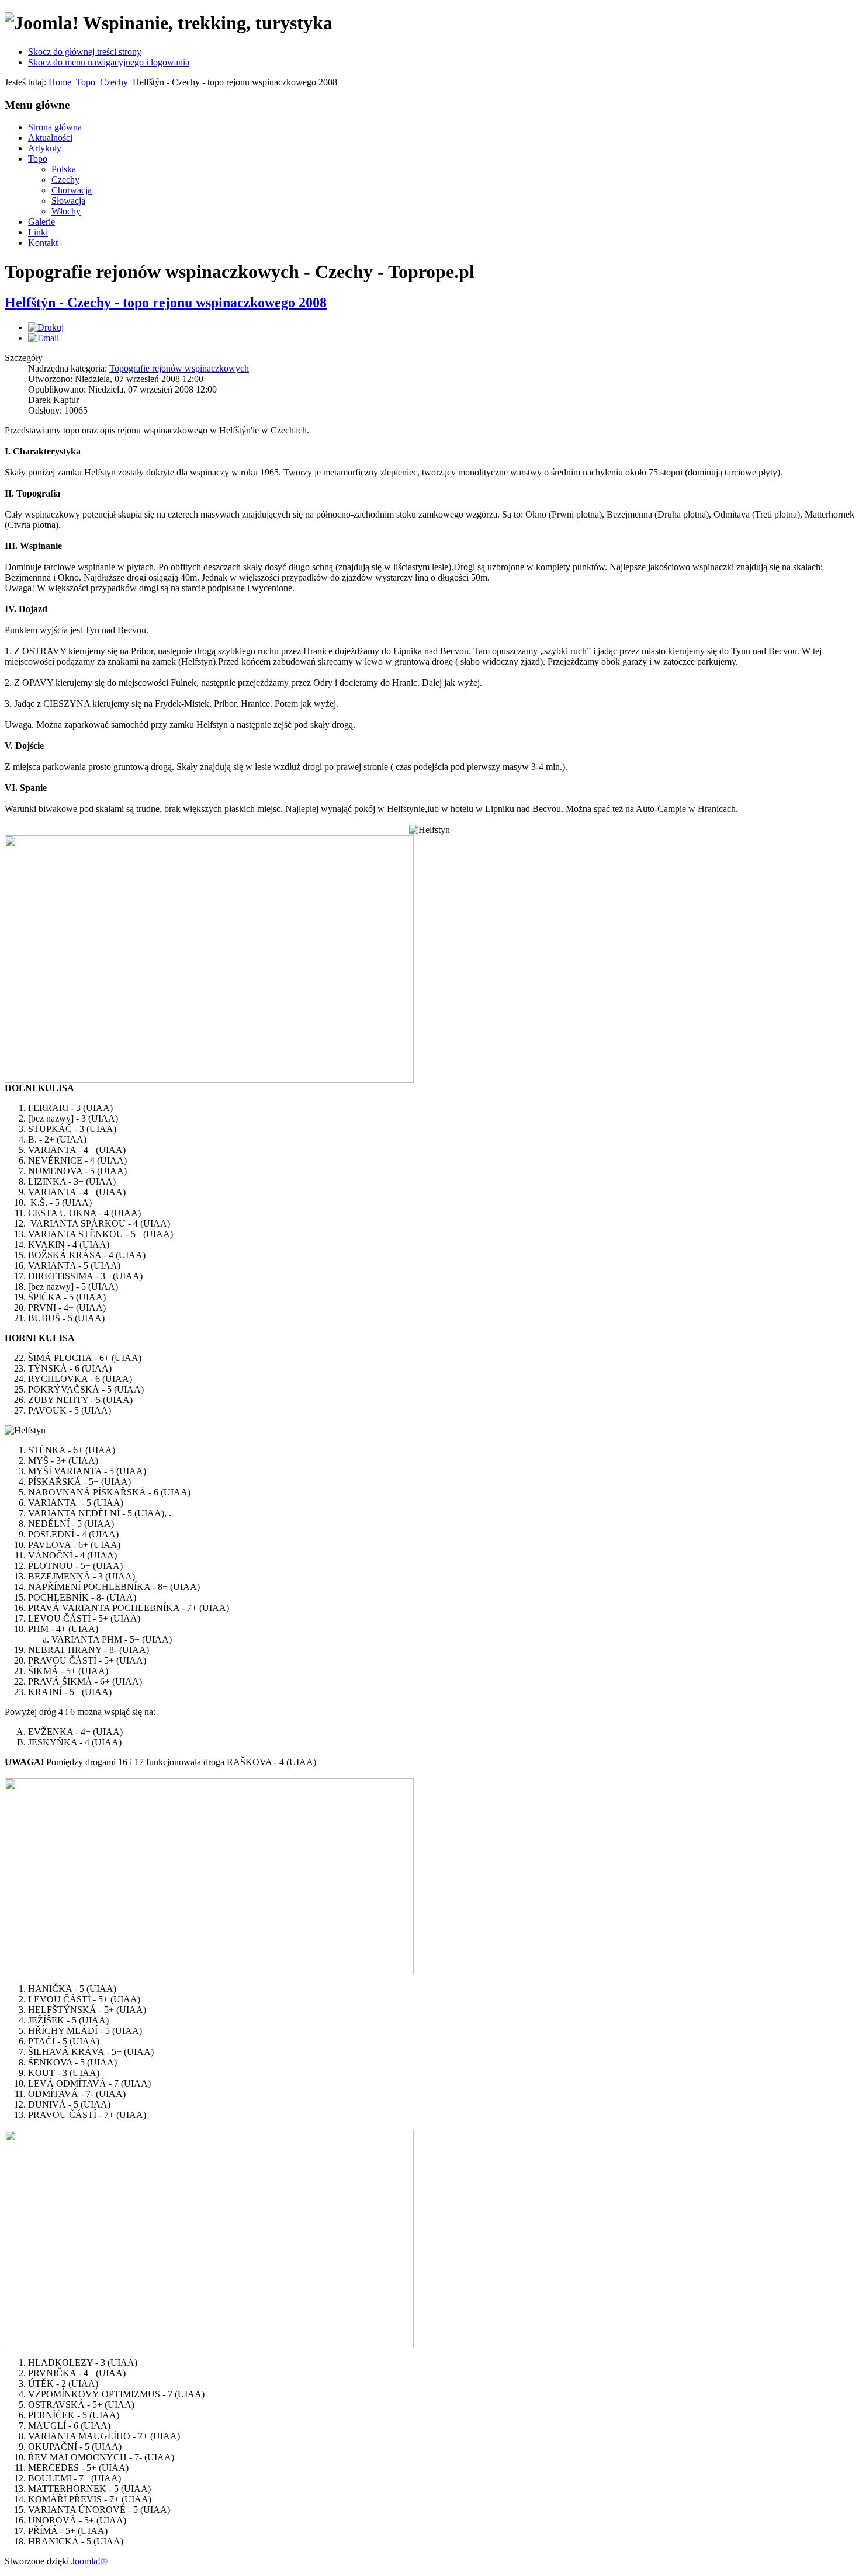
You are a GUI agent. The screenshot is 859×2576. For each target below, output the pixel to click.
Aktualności (50, 138)
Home (60, 82)
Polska (64, 169)
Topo (86, 82)
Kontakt (43, 243)
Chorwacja (72, 190)
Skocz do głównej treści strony (85, 52)
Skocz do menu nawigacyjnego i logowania (109, 62)
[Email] (44, 338)
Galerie (41, 222)
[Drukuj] (46, 327)
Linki (38, 232)
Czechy (114, 82)
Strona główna (55, 127)
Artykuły (45, 148)
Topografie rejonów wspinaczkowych (179, 368)
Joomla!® (89, 2561)
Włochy (66, 211)
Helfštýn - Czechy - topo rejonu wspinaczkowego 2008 (166, 303)
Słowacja (68, 201)
